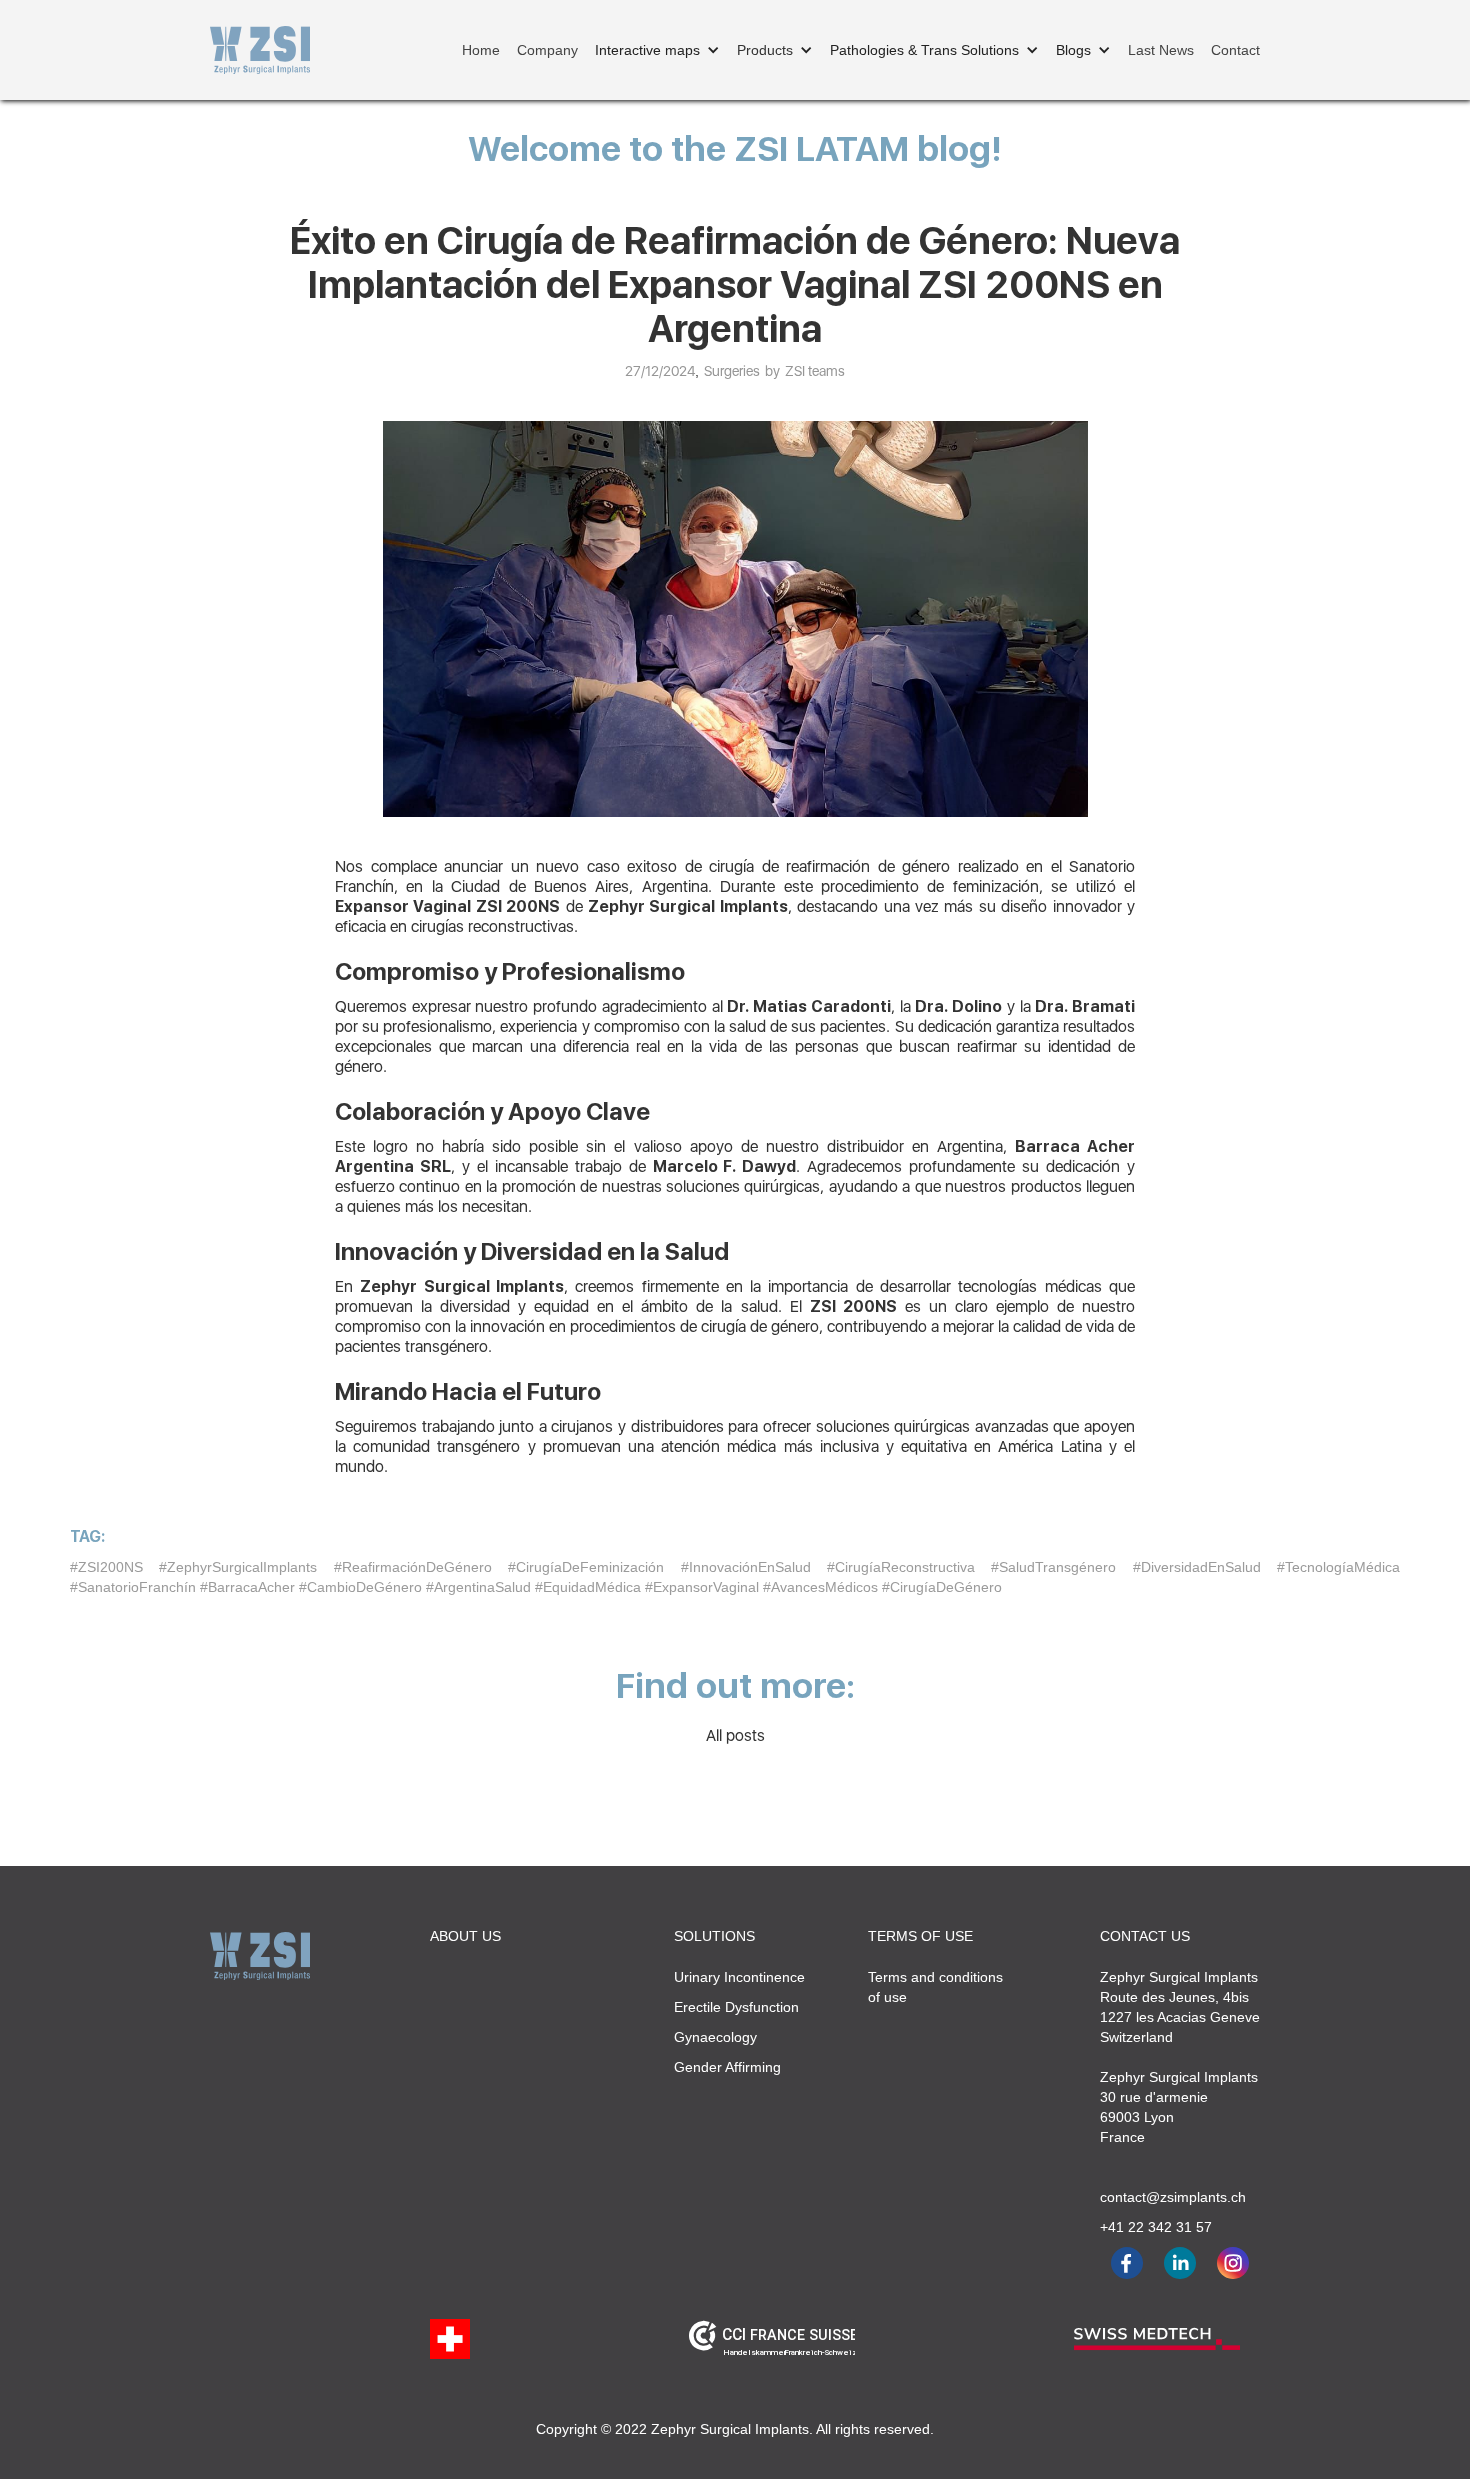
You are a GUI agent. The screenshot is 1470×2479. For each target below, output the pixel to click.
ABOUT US (465, 1936)
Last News (1161, 50)
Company (547, 50)
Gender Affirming (727, 2067)
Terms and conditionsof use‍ (935, 1987)
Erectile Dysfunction (736, 2007)
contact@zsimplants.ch (1164, 2197)
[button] (657, 50)
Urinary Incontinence (739, 1977)
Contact (1235, 50)
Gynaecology (715, 2037)
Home (481, 50)
